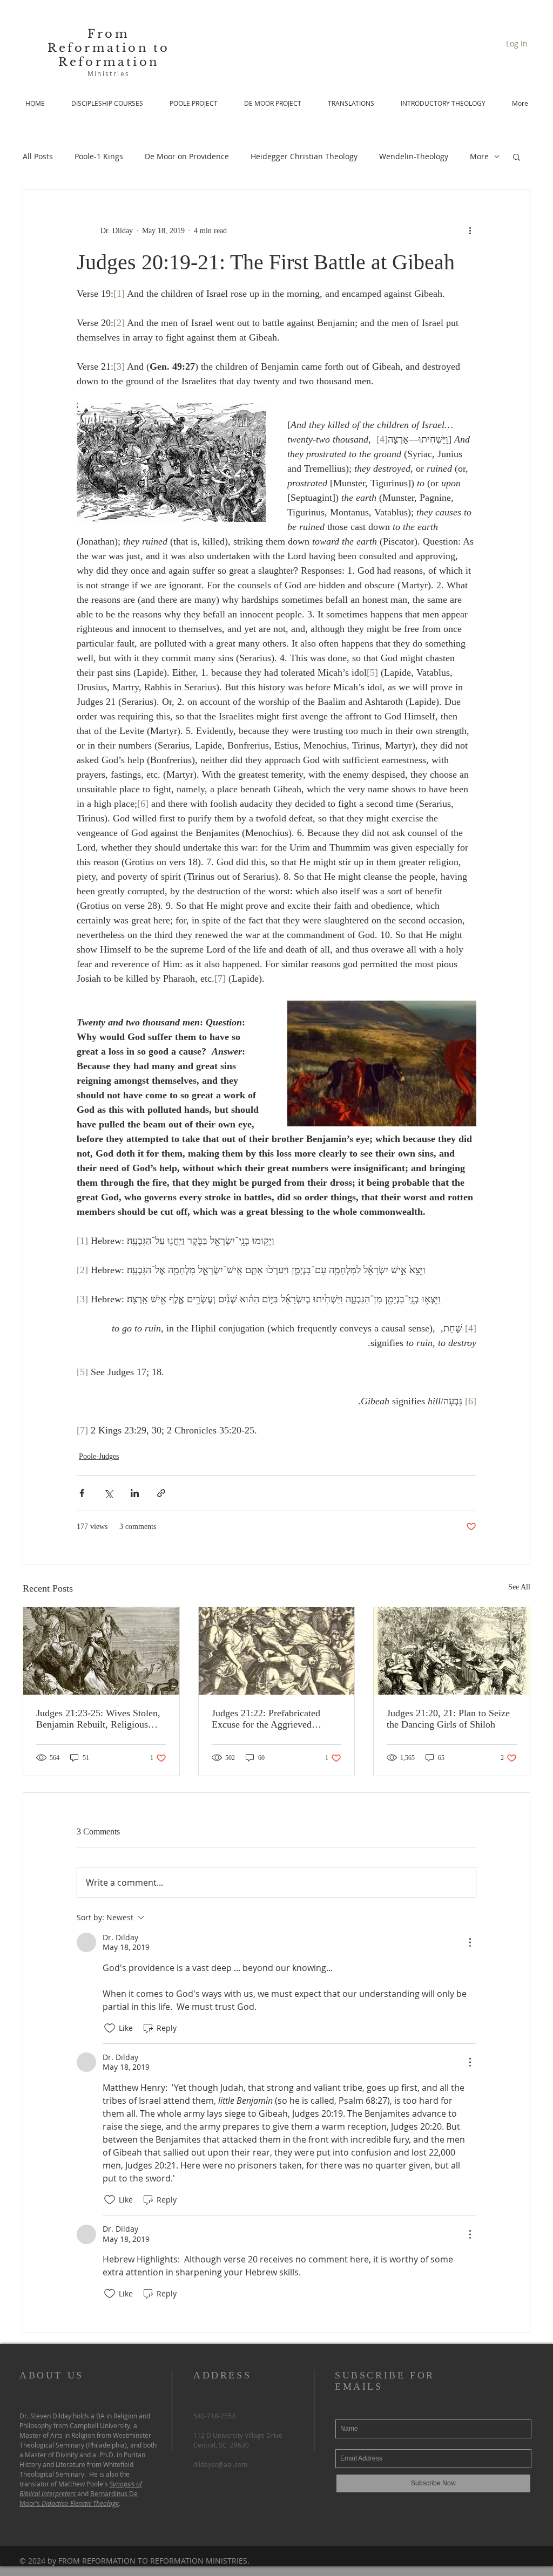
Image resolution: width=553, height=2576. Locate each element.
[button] (517, 157)
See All (519, 1587)
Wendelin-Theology (414, 156)
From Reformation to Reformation (109, 48)
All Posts (38, 156)
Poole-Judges (99, 1456)
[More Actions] (470, 1942)
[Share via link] (161, 1493)
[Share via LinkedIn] (135, 1493)
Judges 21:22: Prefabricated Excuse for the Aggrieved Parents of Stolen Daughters (267, 1719)
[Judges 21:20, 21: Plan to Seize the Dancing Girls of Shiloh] (452, 1651)
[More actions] (470, 230)
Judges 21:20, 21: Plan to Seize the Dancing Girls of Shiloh (448, 1719)
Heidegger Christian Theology (304, 156)
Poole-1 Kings (99, 156)
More (479, 156)
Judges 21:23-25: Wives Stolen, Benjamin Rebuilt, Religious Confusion (98, 1719)
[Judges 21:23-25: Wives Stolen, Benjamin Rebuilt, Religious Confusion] (101, 1651)
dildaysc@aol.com (220, 2464)
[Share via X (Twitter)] (108, 1493)
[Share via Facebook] (82, 1493)
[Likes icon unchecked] (110, 2028)
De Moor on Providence (187, 156)
